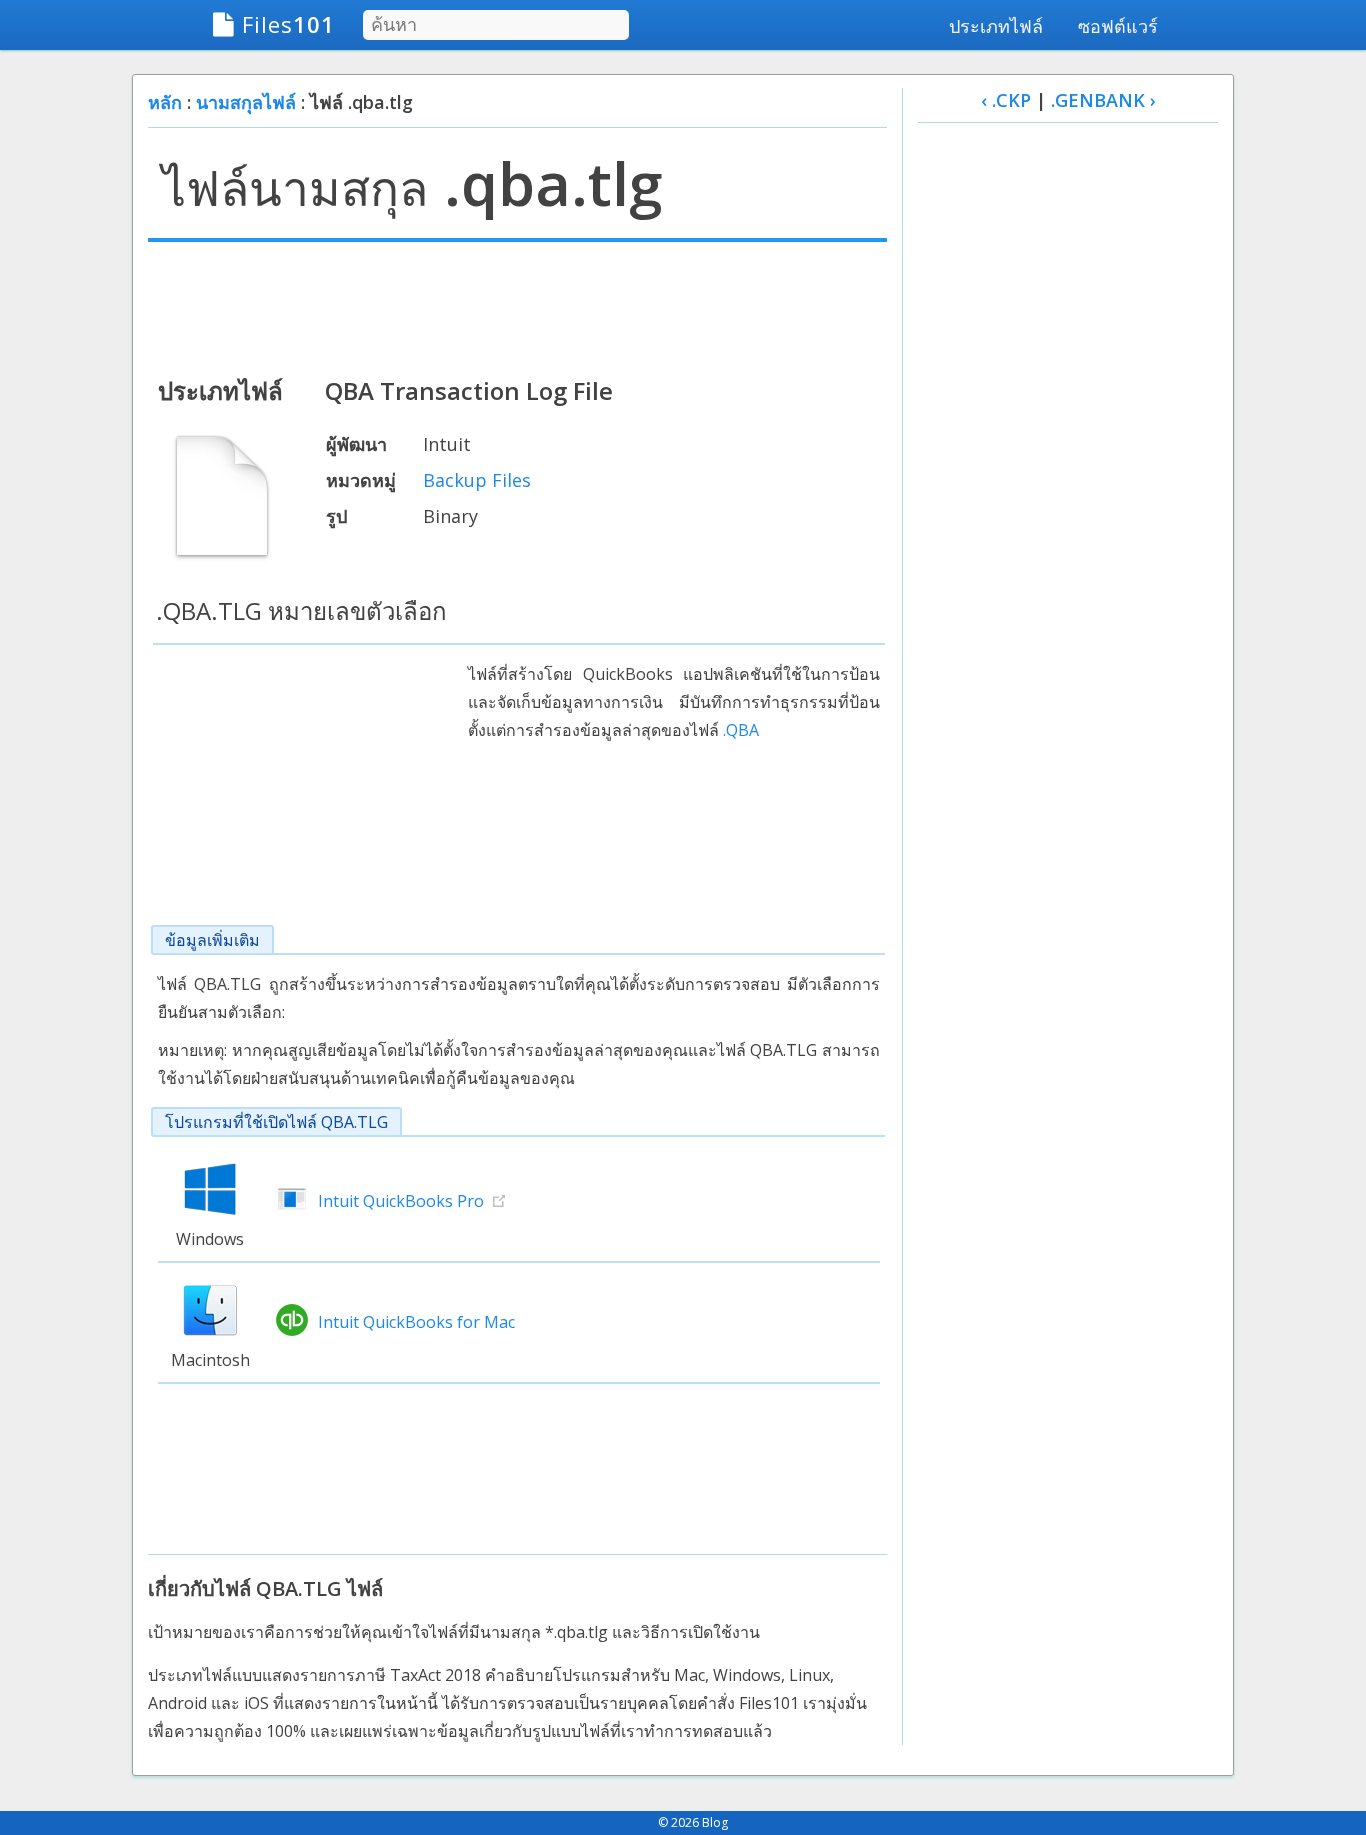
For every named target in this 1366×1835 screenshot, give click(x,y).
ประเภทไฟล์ (996, 26)
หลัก (165, 102)
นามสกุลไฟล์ (246, 102)
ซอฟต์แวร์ (1118, 26)
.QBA (741, 730)
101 (288, 24)
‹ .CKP (1006, 100)
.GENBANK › (1103, 100)
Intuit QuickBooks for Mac (416, 1322)
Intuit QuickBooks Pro (401, 1201)
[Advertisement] (517, 307)
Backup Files (477, 480)
